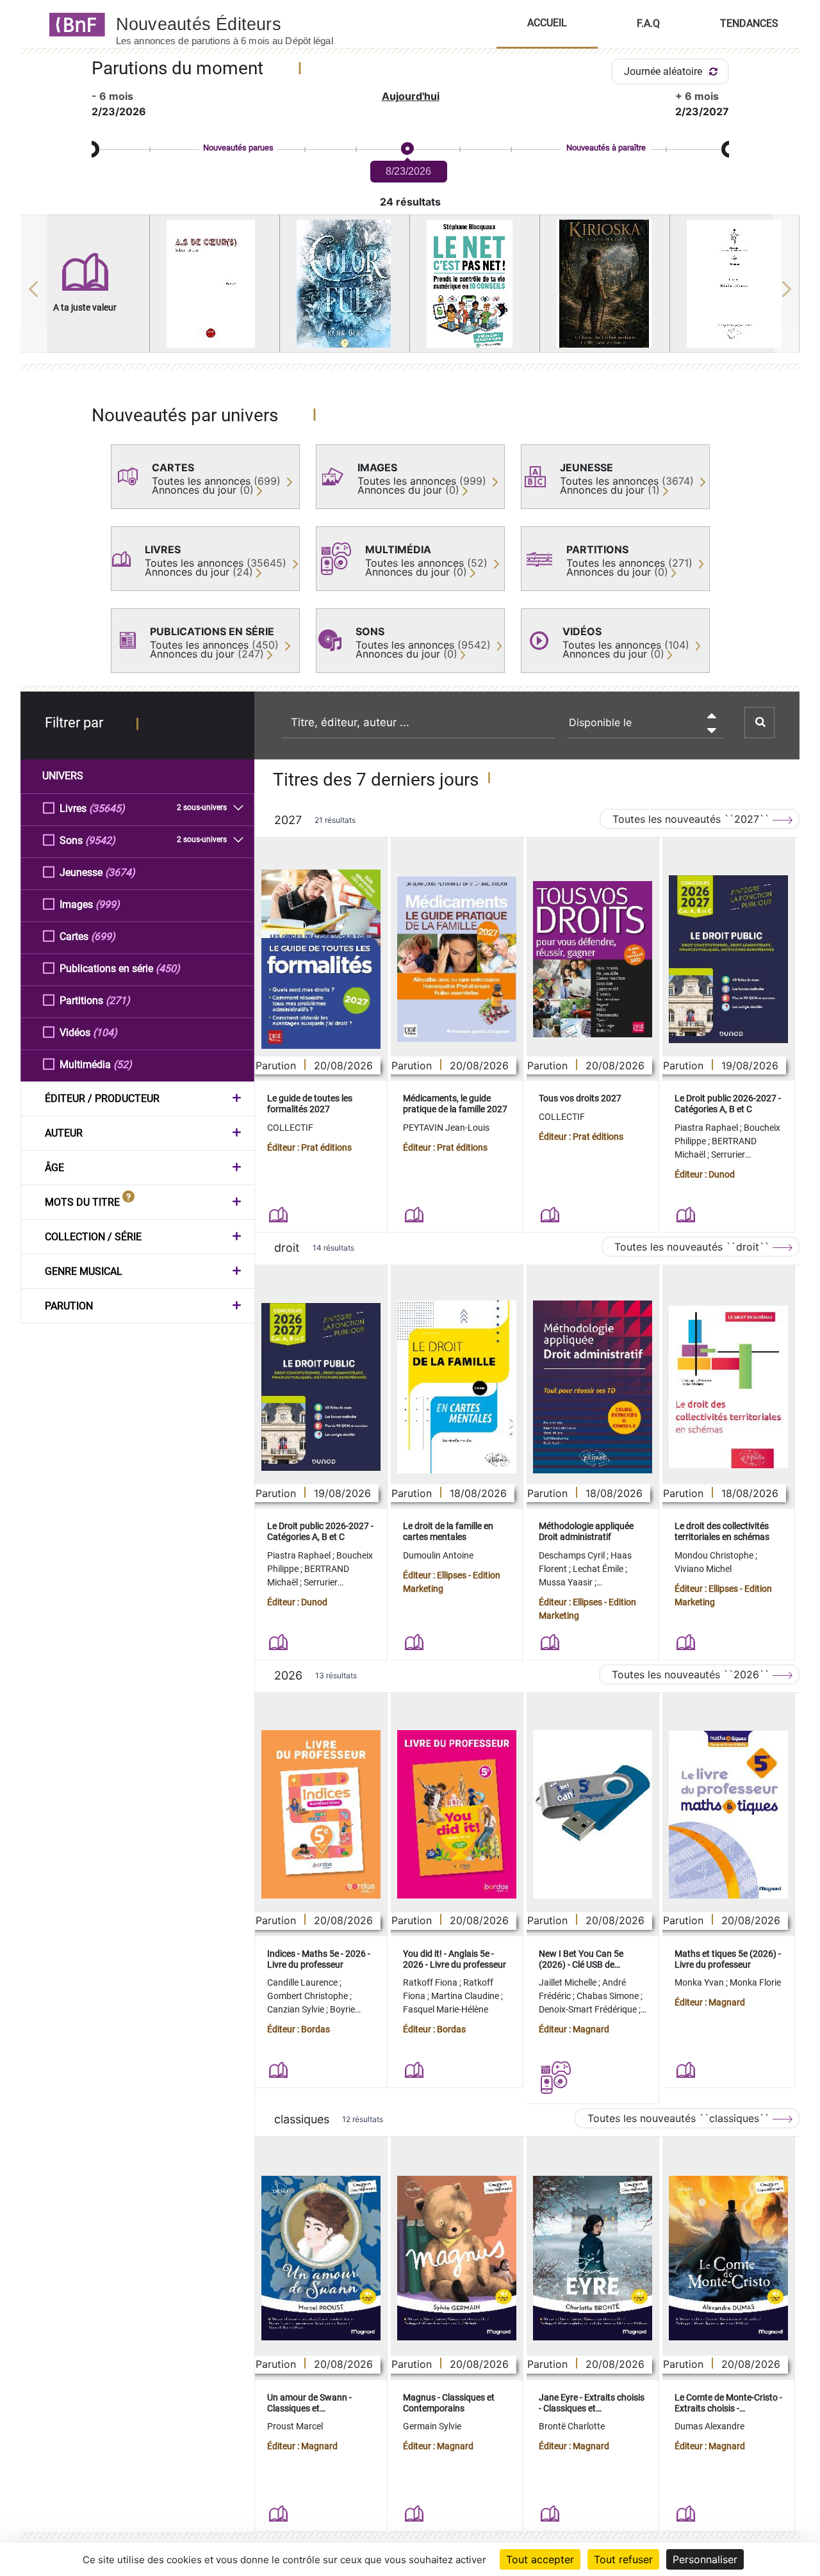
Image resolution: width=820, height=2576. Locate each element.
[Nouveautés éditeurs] (236, 24)
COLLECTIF (290, 1128)
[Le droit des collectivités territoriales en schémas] (728, 1387)
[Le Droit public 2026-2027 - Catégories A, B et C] (728, 959)
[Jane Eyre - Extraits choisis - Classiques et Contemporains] (593, 2258)
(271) (118, 1000)
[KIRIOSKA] (605, 284)
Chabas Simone (609, 1996)
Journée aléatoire (664, 71)
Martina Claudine (466, 1996)
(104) (105, 1033)
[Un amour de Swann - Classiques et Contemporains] (321, 2258)
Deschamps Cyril (573, 1555)
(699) (103, 936)
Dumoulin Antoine (438, 1555)
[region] (410, 289)
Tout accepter (540, 2559)
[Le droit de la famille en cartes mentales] (457, 1387)
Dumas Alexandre (709, 2426)
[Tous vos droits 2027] (593, 960)
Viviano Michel (703, 1569)
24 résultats (410, 202)
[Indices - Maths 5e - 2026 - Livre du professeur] (321, 1814)
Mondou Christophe (715, 1555)
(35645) (107, 808)
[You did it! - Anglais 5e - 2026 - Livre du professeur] (457, 1814)
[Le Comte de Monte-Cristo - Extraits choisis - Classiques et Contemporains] (728, 2258)
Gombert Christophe (308, 1996)
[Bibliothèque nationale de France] (73, 24)
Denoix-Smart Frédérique (589, 2009)
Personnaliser (705, 2559)
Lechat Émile (599, 1569)
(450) (168, 968)
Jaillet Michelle (569, 1982)
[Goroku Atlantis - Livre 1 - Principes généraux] (735, 284)
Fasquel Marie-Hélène (446, 2009)
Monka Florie (755, 1982)
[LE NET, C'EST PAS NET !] (475, 284)
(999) (108, 904)
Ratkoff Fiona (431, 1982)
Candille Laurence (303, 1982)
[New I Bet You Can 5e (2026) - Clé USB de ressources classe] (593, 1814)
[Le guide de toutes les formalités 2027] (321, 959)
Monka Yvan (700, 1982)
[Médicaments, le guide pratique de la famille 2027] (457, 959)
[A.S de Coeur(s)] (215, 284)
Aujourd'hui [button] (411, 96)
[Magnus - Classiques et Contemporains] (457, 2258)
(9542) (100, 840)
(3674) (120, 872)
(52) (123, 1065)
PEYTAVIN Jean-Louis (446, 1128)
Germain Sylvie (432, 2426)
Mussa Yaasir (567, 1582)
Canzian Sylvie (297, 2009)
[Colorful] (345, 284)
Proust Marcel (295, 2426)
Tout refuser (623, 2559)
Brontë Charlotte (572, 2426)
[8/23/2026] (407, 149)
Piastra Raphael (707, 1128)
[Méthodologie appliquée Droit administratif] (593, 1387)
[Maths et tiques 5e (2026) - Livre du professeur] (728, 1815)
